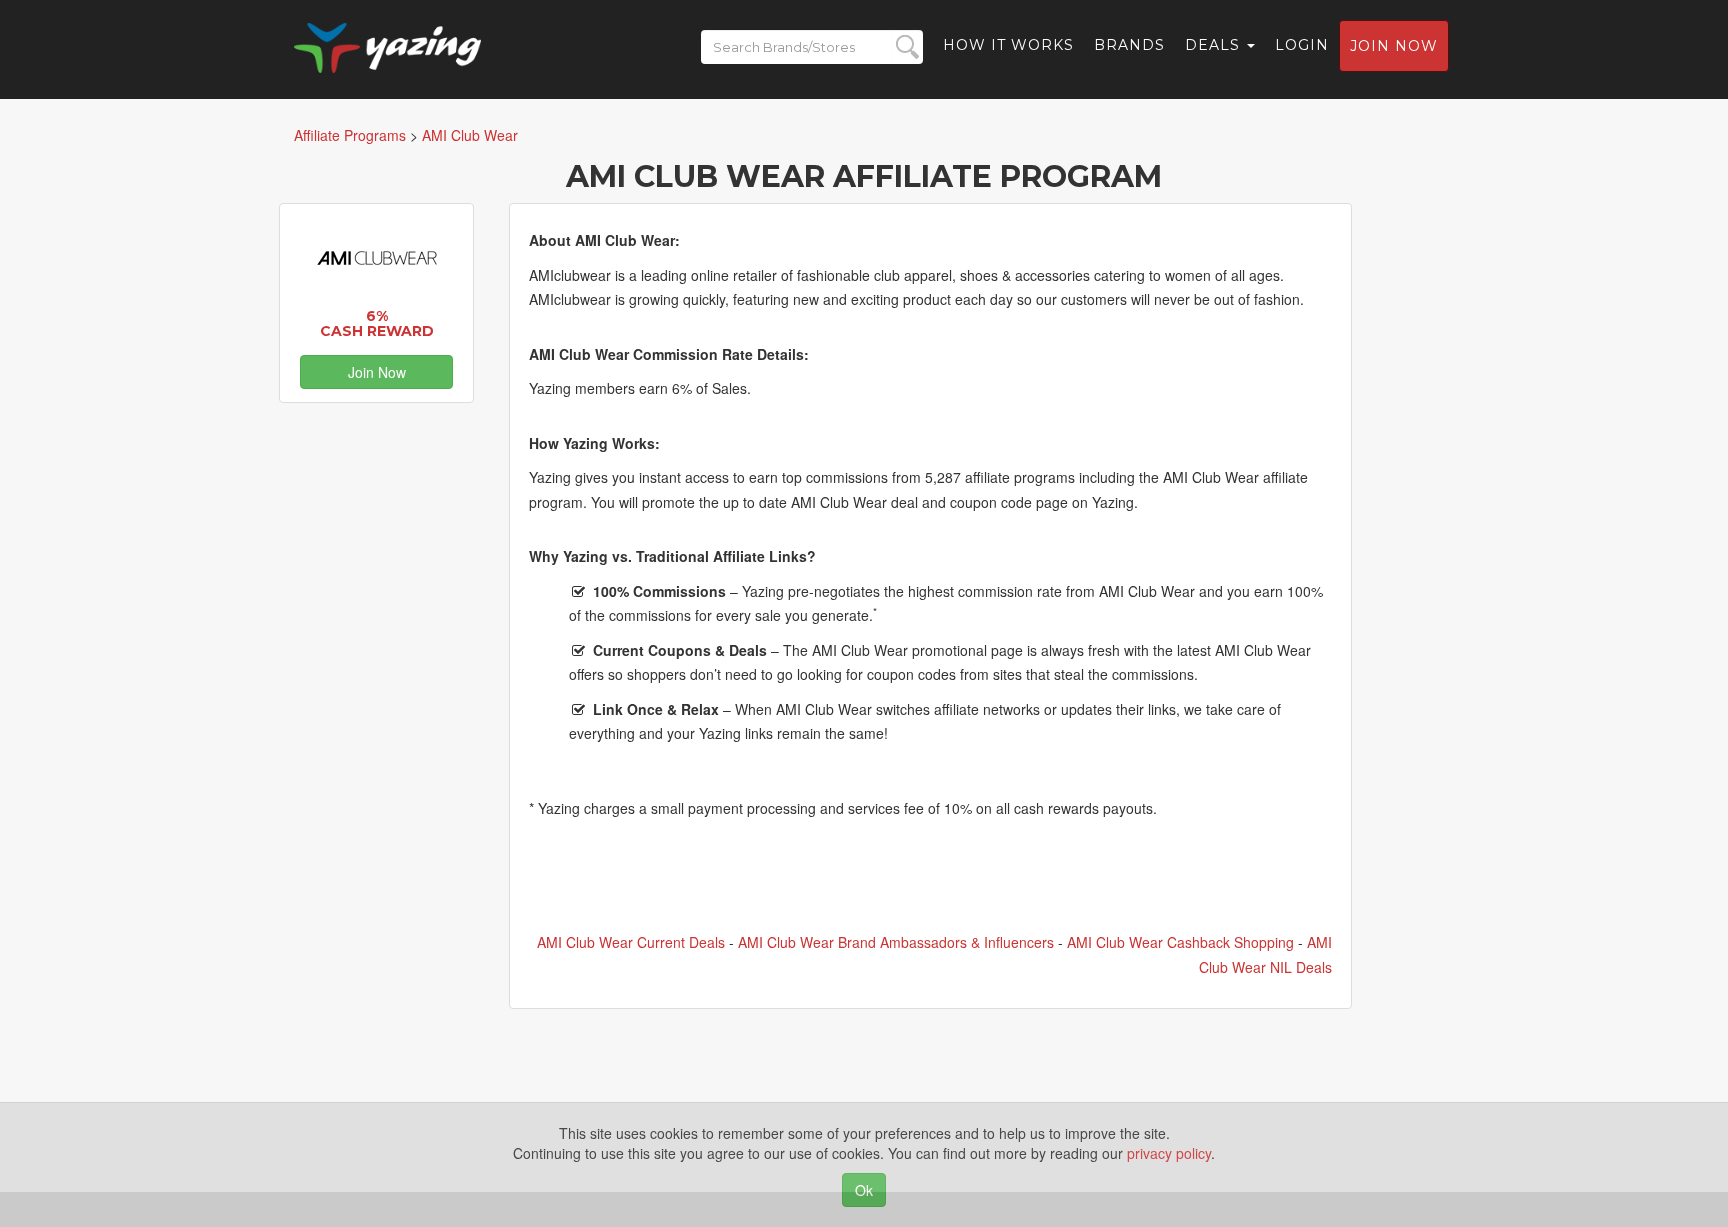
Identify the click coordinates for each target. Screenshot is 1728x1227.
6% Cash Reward (377, 323)
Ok (864, 1190)
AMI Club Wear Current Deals (631, 942)
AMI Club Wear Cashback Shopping (1180, 942)
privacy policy (1169, 1153)
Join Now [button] (377, 372)
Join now (1394, 46)
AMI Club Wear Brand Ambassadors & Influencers (896, 942)
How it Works (1008, 45)
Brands (1129, 45)
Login (1302, 45)
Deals (1215, 45)
